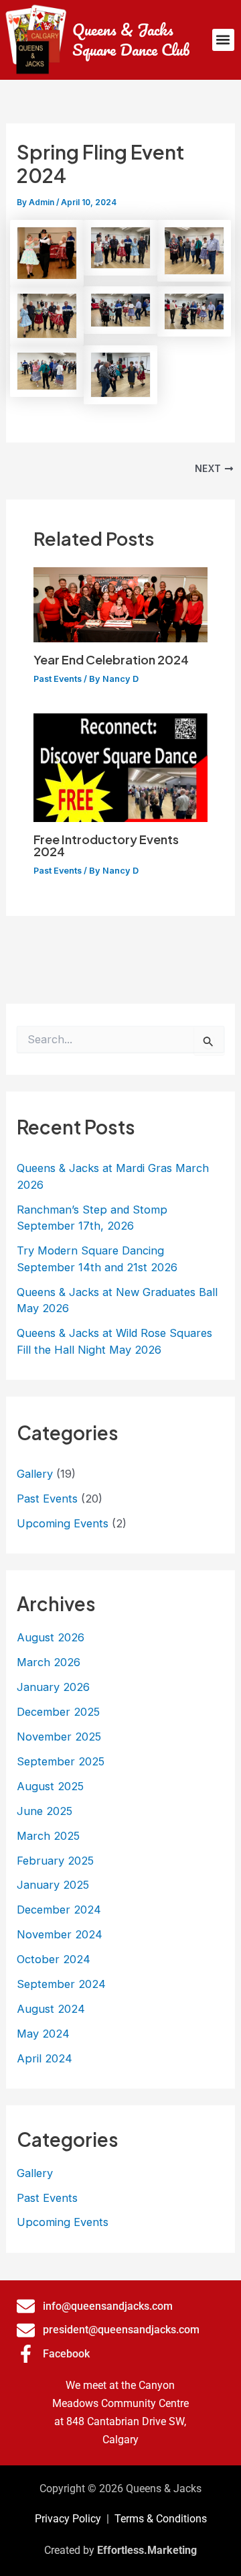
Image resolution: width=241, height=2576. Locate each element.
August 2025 (50, 1786)
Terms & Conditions (161, 2519)
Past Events (58, 679)
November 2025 (59, 1737)
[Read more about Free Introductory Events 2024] (120, 767)
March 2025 (48, 1836)
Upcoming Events (63, 1523)
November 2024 (60, 1934)
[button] (223, 40)
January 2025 (53, 1885)
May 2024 (43, 2034)
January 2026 (53, 1687)
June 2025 (45, 1811)
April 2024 (45, 2058)
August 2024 (51, 2009)
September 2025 (61, 1761)
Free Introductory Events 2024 (106, 845)
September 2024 (61, 1984)
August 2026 (51, 1637)
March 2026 (49, 1662)
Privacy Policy (68, 2519)
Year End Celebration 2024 (111, 659)
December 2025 (58, 1712)
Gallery (35, 1474)
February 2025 (55, 1861)
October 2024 (54, 1959)
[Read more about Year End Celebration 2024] (120, 604)
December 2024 (59, 1910)
